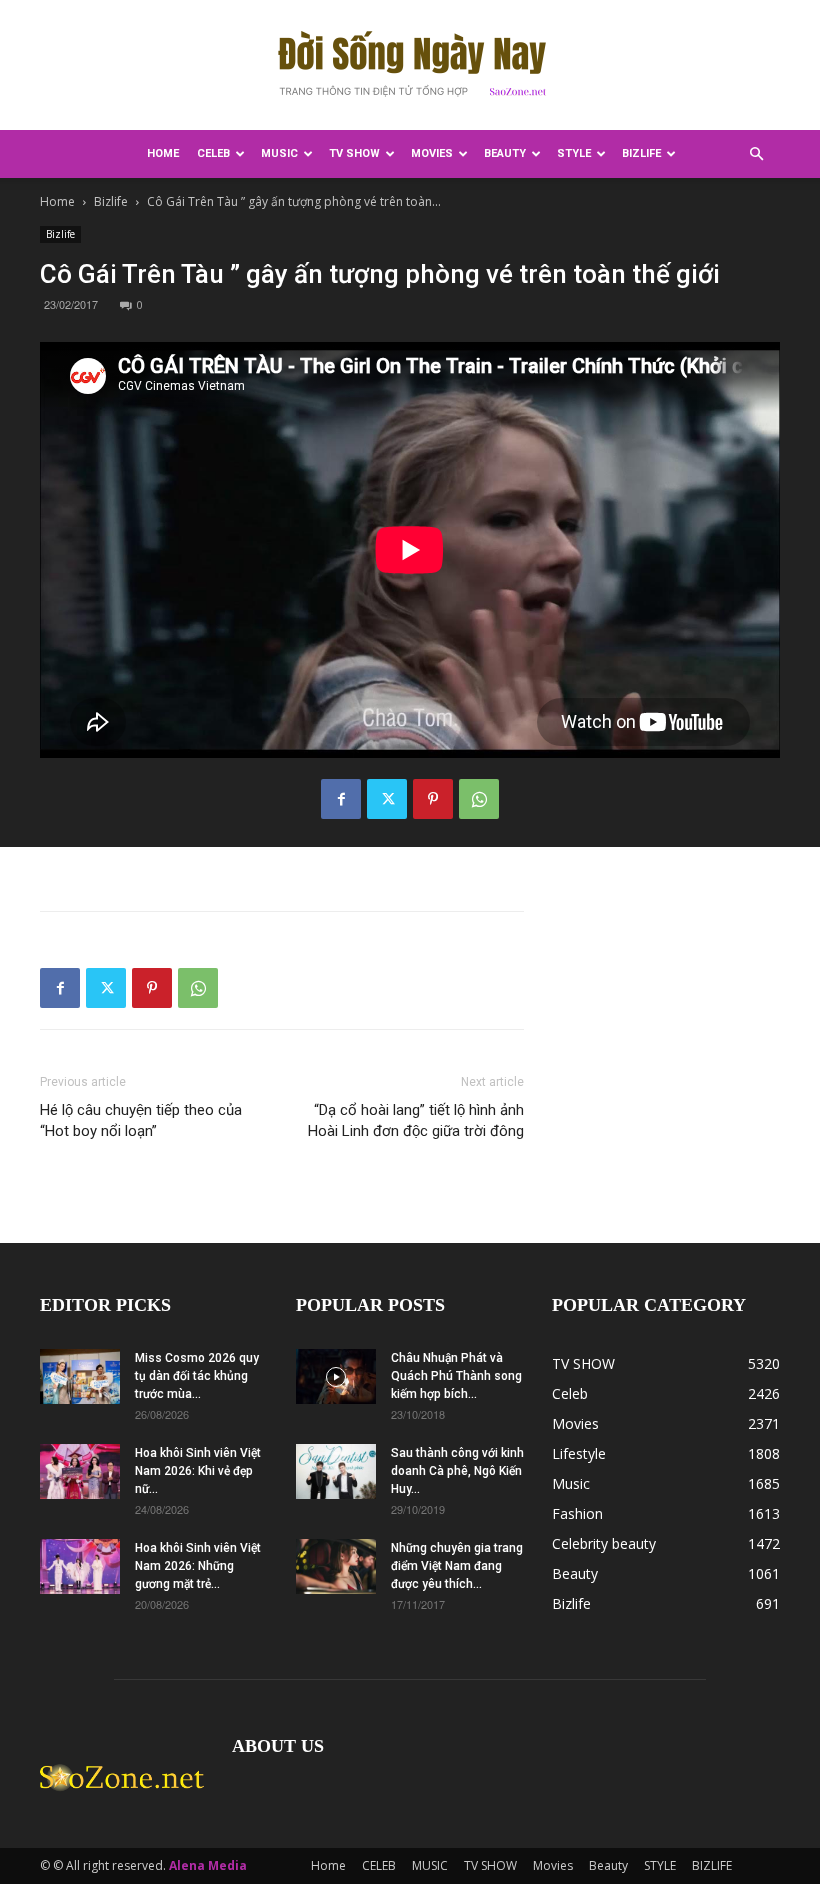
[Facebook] (341, 799)
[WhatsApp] (479, 799)
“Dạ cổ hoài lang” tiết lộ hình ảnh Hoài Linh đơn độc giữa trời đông (416, 1120)
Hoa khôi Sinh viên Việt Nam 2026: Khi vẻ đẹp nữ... (198, 1471)
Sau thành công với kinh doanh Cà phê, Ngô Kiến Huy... (457, 1471)
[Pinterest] (433, 799)
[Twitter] (387, 799)
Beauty (505, 153)
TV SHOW (354, 153)
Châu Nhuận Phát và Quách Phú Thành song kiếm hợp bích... (456, 1376)
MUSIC (279, 153)
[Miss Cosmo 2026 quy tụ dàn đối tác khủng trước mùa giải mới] (80, 1376)
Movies (432, 153)
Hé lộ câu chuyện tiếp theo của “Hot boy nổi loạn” (141, 1120)
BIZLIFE (641, 153)
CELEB (213, 153)
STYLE (574, 153)
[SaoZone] (410, 66)
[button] (756, 154)
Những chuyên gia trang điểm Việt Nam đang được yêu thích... (457, 1566)
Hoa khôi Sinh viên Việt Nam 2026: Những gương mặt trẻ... (198, 1566)
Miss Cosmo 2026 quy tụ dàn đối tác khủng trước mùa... (197, 1376)
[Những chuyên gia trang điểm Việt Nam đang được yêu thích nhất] (336, 1566)
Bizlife (111, 201)
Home (163, 153)
